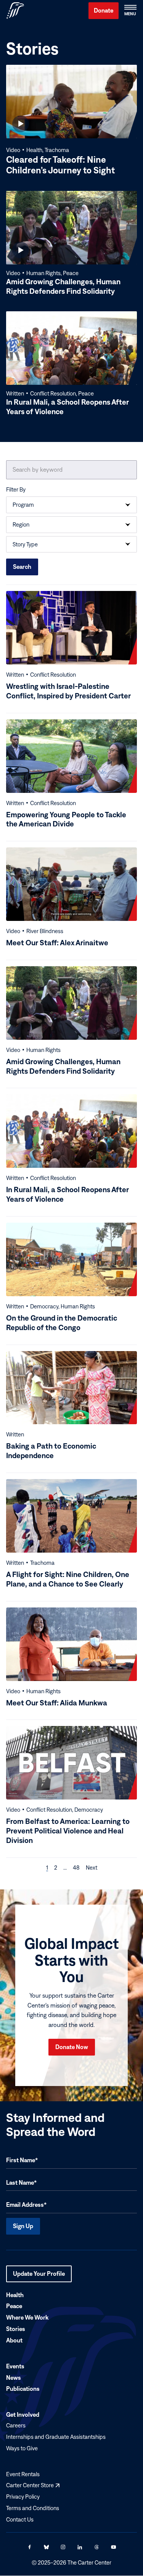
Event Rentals (23, 2474)
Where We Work (27, 2318)
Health (15, 2295)
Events (15, 2366)
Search (22, 567)
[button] (130, 11)
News (14, 2377)
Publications (23, 2389)
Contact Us (20, 2519)
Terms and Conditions (33, 2508)
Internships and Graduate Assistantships (56, 2437)
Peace (14, 2306)
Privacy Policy (23, 2497)
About (14, 2340)
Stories (16, 2329)
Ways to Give (22, 2448)
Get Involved (23, 2415)
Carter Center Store (33, 2486)
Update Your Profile (39, 2276)
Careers (16, 2425)
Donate (104, 10)
